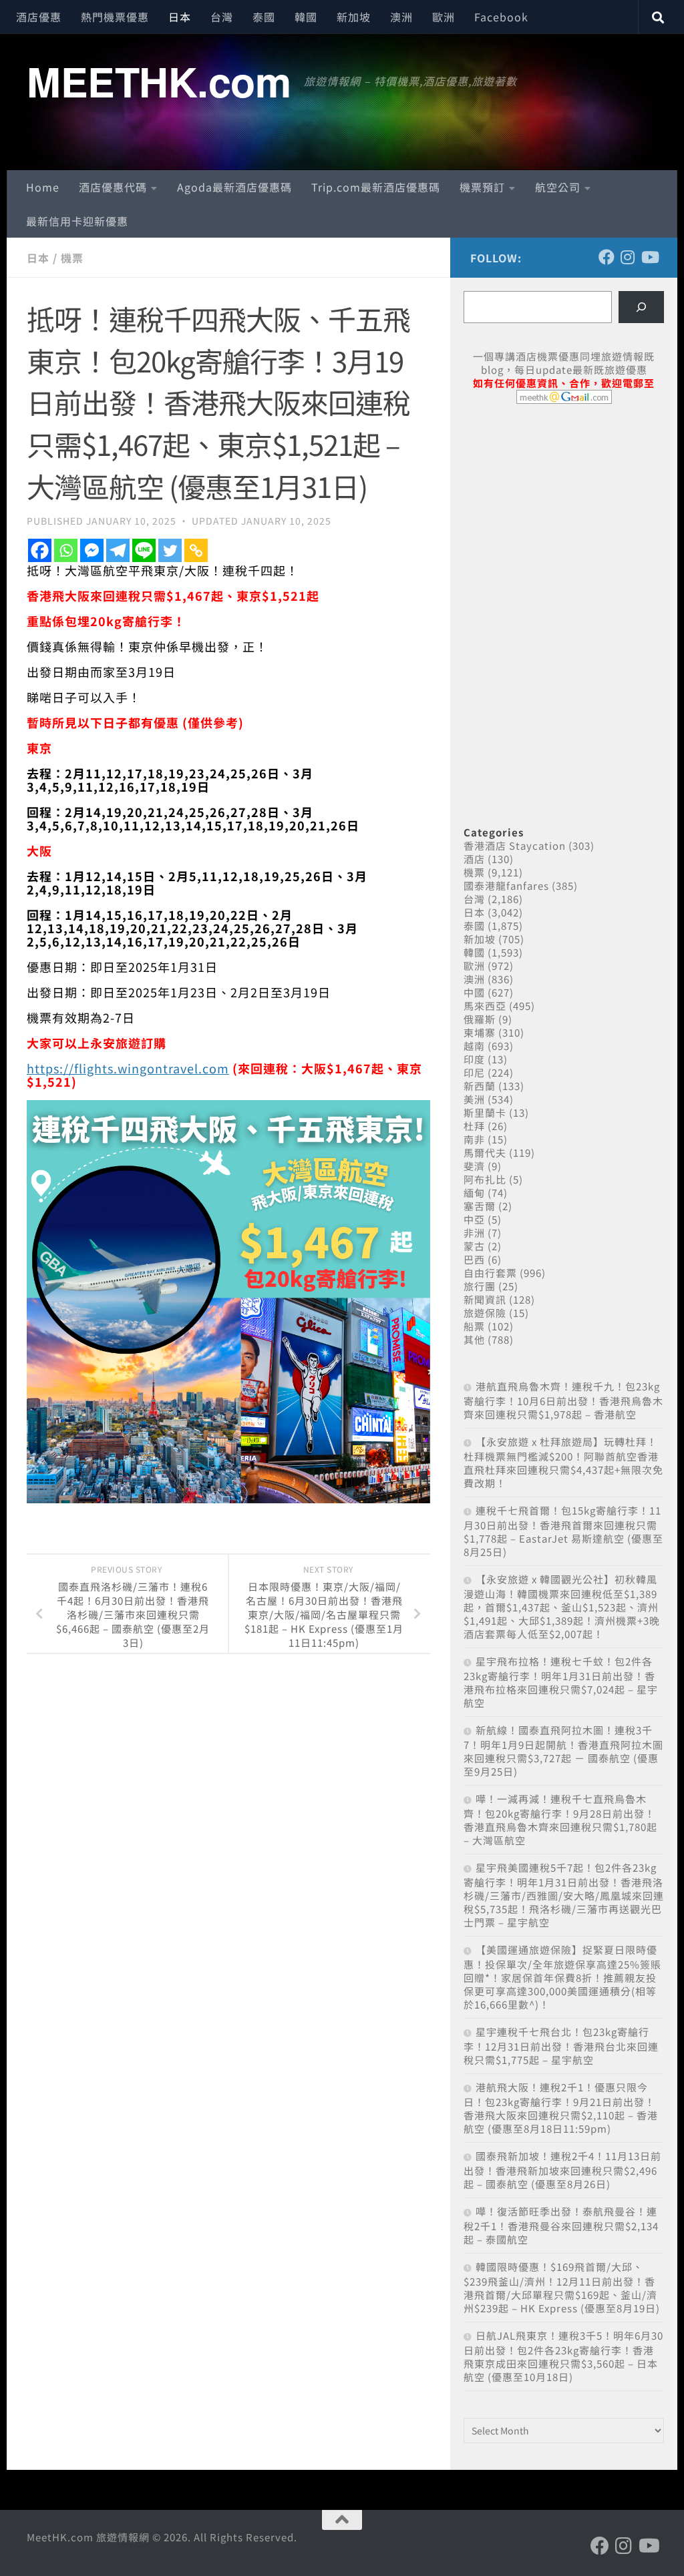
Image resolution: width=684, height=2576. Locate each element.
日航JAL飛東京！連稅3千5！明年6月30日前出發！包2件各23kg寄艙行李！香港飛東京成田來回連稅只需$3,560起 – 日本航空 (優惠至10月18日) (563, 2356)
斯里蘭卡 (485, 1112)
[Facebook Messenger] (92, 550)
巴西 (474, 1259)
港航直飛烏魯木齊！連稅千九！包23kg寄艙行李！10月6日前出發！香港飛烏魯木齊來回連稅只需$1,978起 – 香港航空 (563, 1400)
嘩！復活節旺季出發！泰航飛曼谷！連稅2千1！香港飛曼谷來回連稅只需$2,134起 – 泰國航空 (561, 2225)
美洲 (474, 1099)
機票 (72, 258)
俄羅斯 (480, 1019)
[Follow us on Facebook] (607, 257)
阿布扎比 (485, 1179)
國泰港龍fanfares (506, 885)
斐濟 (474, 1166)
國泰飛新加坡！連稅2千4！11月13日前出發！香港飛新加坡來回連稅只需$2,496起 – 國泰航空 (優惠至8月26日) (562, 2170)
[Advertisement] (564, 517)
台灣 (222, 17)
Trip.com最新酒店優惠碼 (376, 187)
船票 (474, 1326)
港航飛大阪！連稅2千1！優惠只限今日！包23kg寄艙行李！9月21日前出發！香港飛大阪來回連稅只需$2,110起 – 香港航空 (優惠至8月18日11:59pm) (561, 2108)
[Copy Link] (196, 550)
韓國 (306, 17)
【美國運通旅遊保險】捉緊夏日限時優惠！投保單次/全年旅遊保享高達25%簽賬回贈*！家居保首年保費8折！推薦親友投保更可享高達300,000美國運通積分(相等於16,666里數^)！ (562, 1977)
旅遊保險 (485, 1313)
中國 (474, 992)
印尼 (474, 1072)
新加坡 (354, 17)
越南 (474, 1046)
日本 (180, 17)
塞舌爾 (480, 1206)
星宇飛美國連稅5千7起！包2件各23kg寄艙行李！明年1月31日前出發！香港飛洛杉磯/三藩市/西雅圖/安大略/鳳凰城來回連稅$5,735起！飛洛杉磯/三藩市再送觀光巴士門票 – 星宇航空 (564, 1895)
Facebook (501, 17)
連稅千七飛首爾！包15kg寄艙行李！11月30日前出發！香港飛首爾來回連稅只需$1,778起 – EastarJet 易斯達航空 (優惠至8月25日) (563, 1531)
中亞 (474, 1219)
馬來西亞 (485, 1006)
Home (43, 187)
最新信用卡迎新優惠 (77, 221)
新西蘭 (480, 1086)
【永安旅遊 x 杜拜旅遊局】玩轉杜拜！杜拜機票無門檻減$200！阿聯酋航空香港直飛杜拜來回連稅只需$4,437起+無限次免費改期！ (563, 1462)
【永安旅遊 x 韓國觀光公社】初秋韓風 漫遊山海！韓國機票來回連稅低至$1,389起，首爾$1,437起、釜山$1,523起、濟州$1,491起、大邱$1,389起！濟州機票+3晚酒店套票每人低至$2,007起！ (562, 1606)
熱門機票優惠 (115, 17)
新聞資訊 (485, 1299)
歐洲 (444, 17)
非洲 (474, 1233)
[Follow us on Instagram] (628, 257)
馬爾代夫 (485, 1152)
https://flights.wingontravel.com (128, 1068)
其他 (474, 1339)
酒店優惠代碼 (113, 187)
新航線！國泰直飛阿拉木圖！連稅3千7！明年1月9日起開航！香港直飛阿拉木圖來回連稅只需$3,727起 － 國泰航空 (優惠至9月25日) (563, 1751)
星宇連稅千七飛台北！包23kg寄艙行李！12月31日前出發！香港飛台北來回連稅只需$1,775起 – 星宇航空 (561, 2046)
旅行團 (480, 1286)
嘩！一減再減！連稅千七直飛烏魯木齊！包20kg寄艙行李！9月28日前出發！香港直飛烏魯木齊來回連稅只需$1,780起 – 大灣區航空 (560, 1819)
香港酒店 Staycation (515, 845)
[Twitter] (170, 550)
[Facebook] (40, 550)
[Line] (144, 550)
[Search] (641, 307)
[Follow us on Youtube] (649, 257)
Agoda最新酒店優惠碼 (234, 187)
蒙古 (474, 1246)
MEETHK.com (159, 81)
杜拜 (474, 1126)
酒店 (474, 859)
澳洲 (401, 17)
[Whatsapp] (66, 550)
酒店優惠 (39, 17)
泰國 (264, 17)
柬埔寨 (480, 1032)
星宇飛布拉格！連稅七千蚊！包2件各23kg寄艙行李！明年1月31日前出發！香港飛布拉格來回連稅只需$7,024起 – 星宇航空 (561, 1682)
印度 (474, 1059)
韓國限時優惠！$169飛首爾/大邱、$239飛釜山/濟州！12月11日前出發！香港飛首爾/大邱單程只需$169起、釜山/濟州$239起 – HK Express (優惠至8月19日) (562, 2287)
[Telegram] (118, 550)
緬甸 (474, 1193)
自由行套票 (490, 1273)
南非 (474, 1139)
